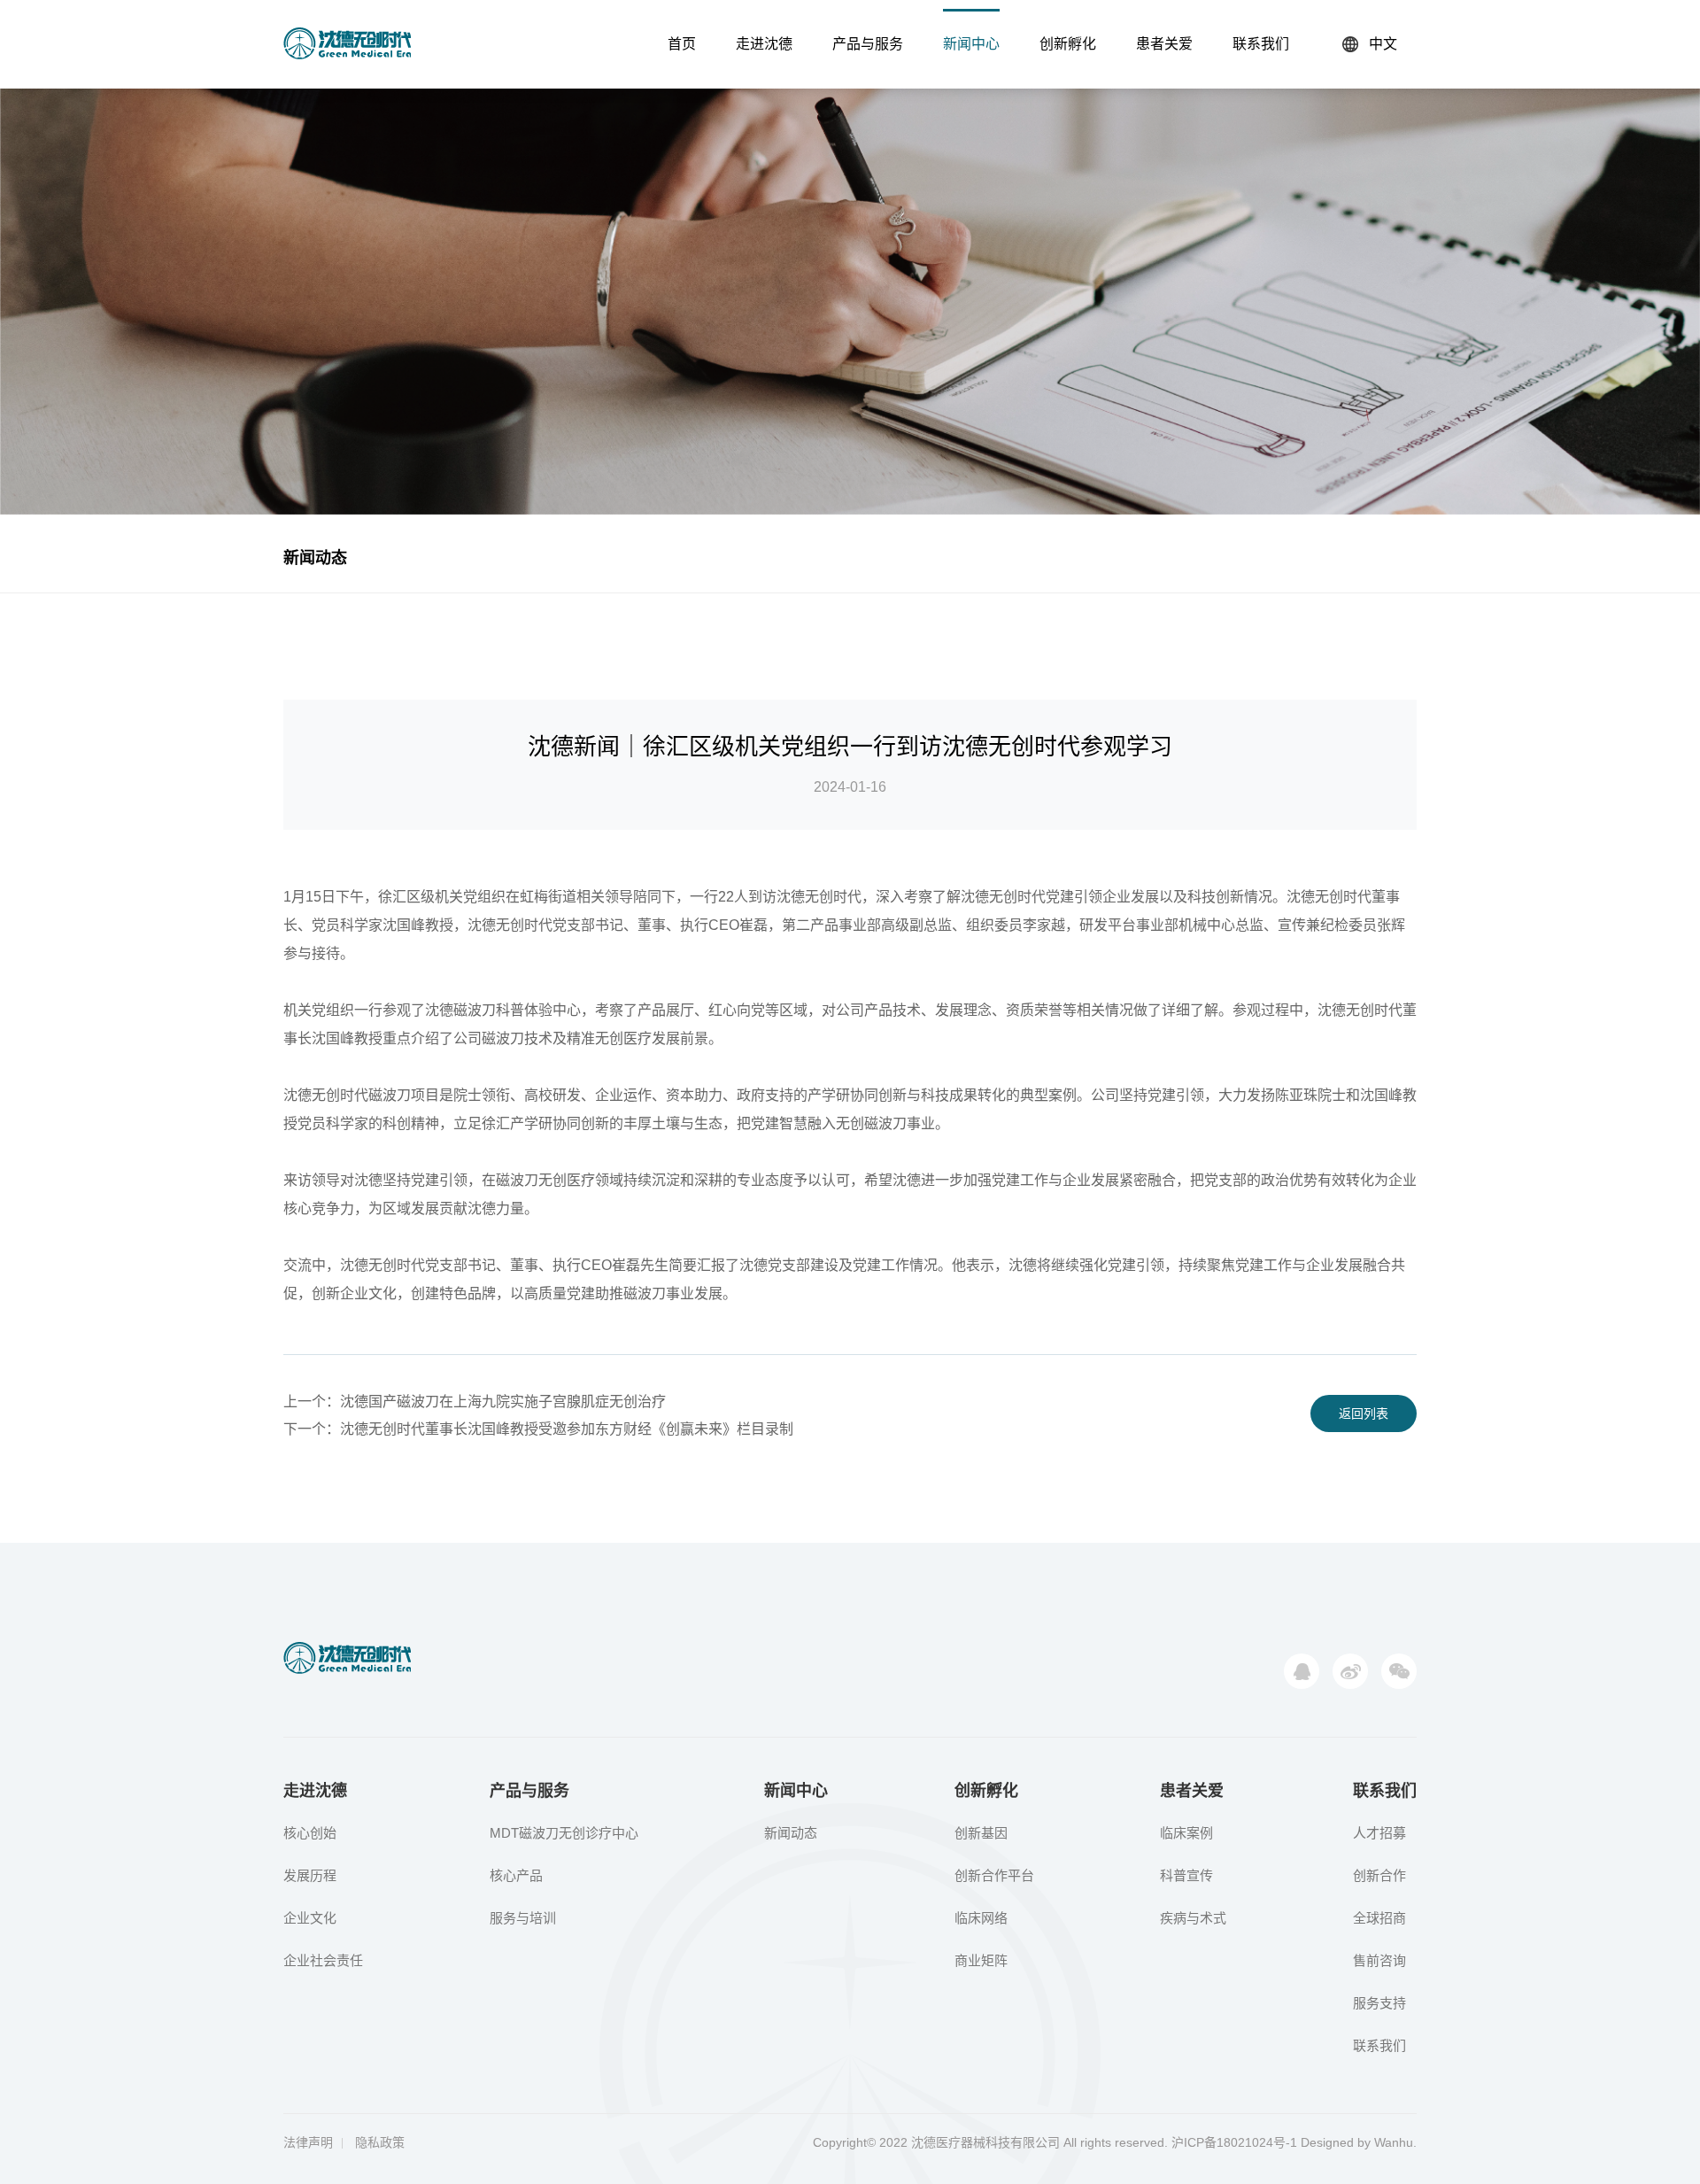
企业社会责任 (323, 1960)
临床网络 (981, 1918)
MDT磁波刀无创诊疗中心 (564, 1833)
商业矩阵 (981, 1960)
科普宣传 (1186, 1875)
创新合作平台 (994, 1875)
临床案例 (1186, 1833)
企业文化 (310, 1918)
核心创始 (310, 1833)
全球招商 (1379, 1918)
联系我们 (1261, 44)
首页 (682, 44)
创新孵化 (1068, 44)
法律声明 (308, 2142)
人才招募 (1379, 1833)
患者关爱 (1164, 44)
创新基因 (981, 1833)
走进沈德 (764, 44)
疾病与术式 (1193, 1918)
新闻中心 (971, 44)
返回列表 (1364, 1413)
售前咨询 (1379, 1960)
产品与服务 (868, 44)
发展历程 (310, 1875)
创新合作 (1379, 1875)
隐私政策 (380, 2142)
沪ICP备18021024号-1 (1234, 2142)
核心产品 (516, 1875)
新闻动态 (315, 558)
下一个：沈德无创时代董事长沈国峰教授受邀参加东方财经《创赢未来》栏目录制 (538, 1429)
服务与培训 (523, 1918)
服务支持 (1379, 2003)
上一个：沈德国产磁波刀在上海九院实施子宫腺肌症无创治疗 (475, 1402)
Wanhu (1394, 2142)
